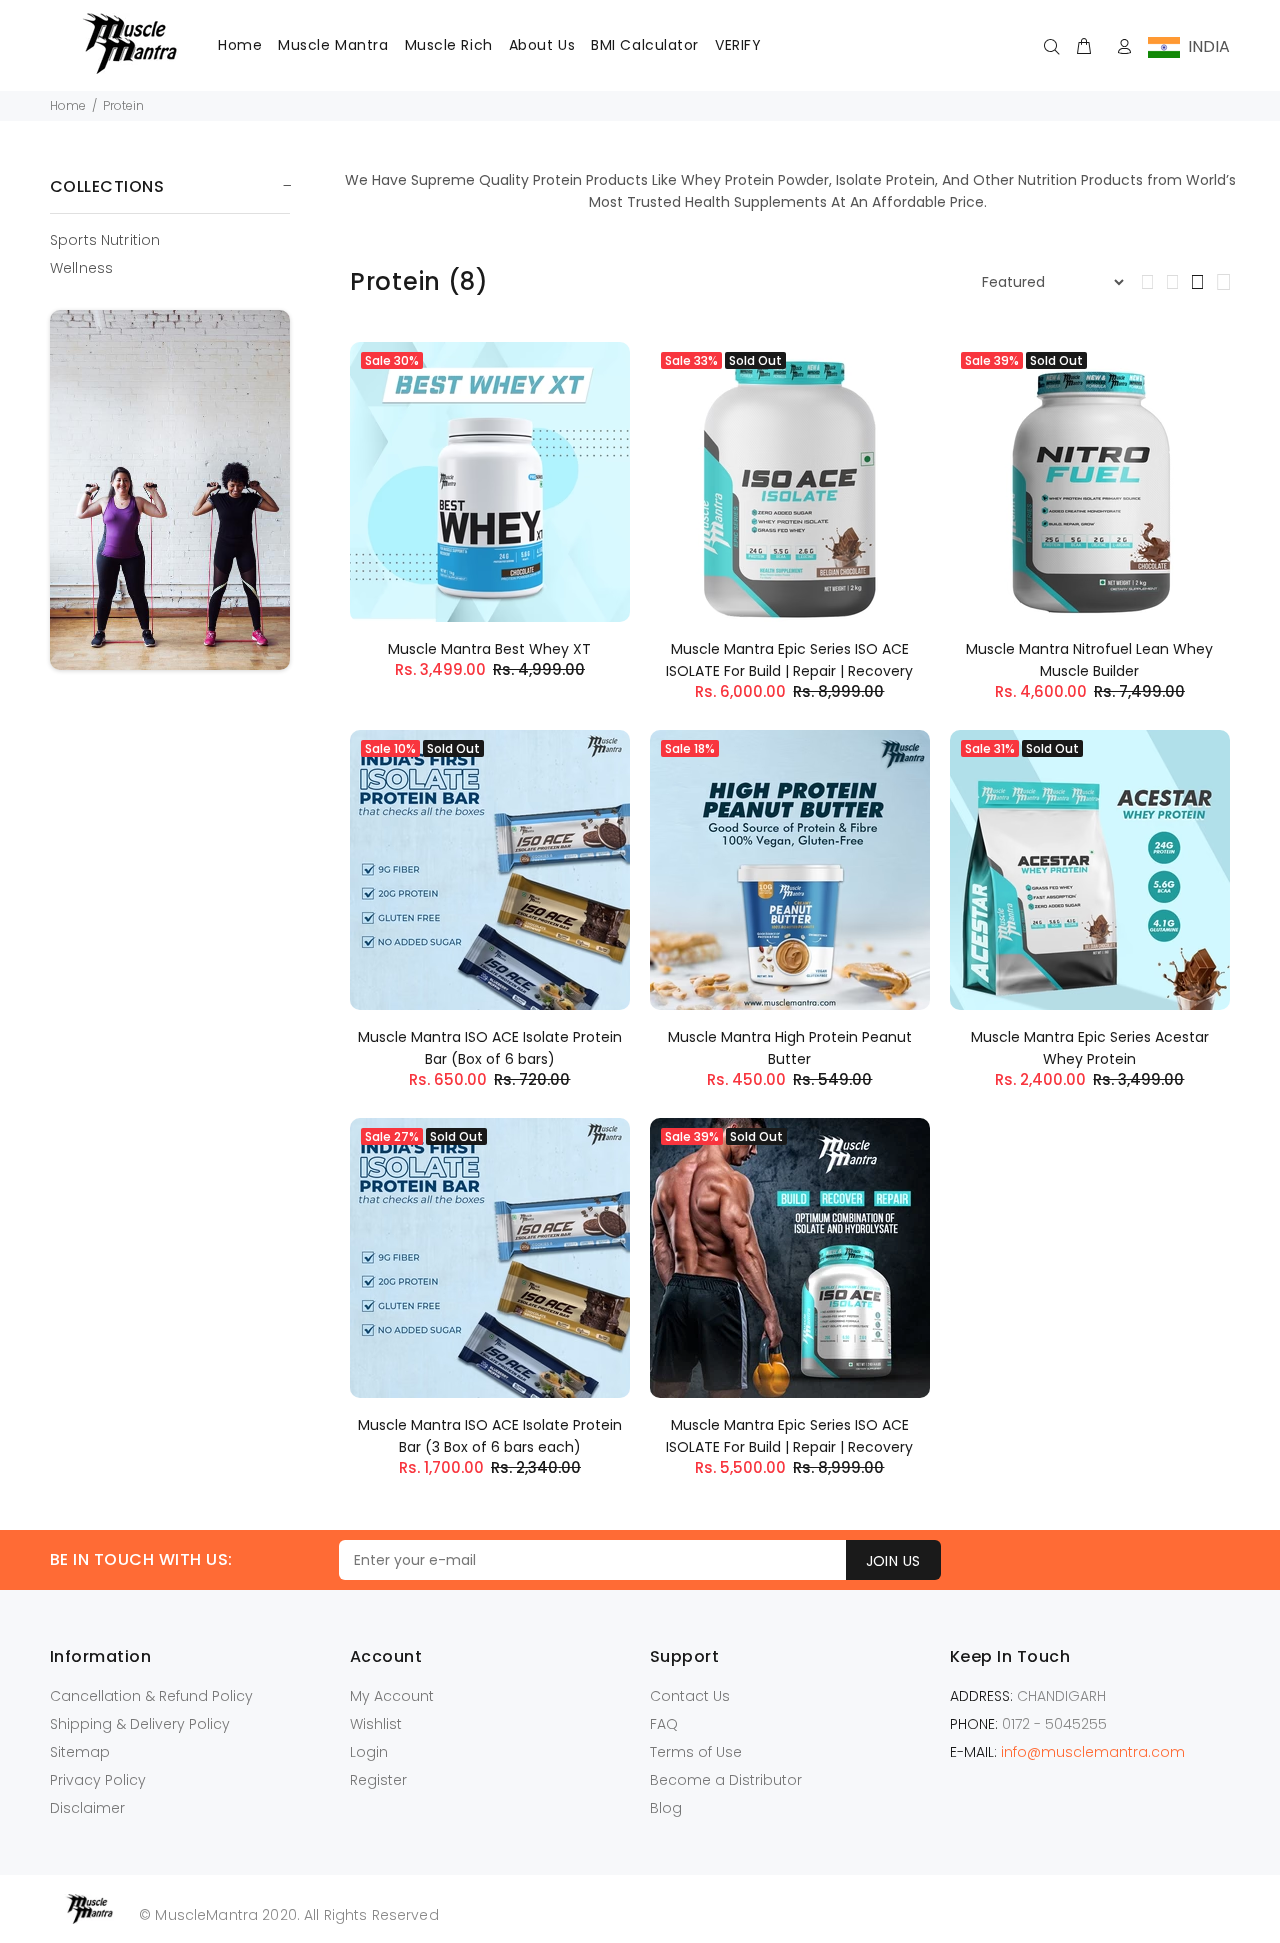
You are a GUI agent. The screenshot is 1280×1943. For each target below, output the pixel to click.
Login (369, 1752)
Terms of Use (696, 1752)
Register (378, 1780)
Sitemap (80, 1752)
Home (68, 105)
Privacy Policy (98, 1780)
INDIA (1205, 46)
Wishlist (376, 1724)
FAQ (664, 1724)
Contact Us (690, 1696)
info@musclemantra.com (1093, 1752)
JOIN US (893, 1561)
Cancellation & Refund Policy (151, 1696)
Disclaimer (87, 1808)
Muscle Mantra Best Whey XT (489, 649)
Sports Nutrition (105, 240)
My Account (392, 1696)
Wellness (81, 267)
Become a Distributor (726, 1780)
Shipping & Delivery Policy (140, 1724)
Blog (666, 1808)
